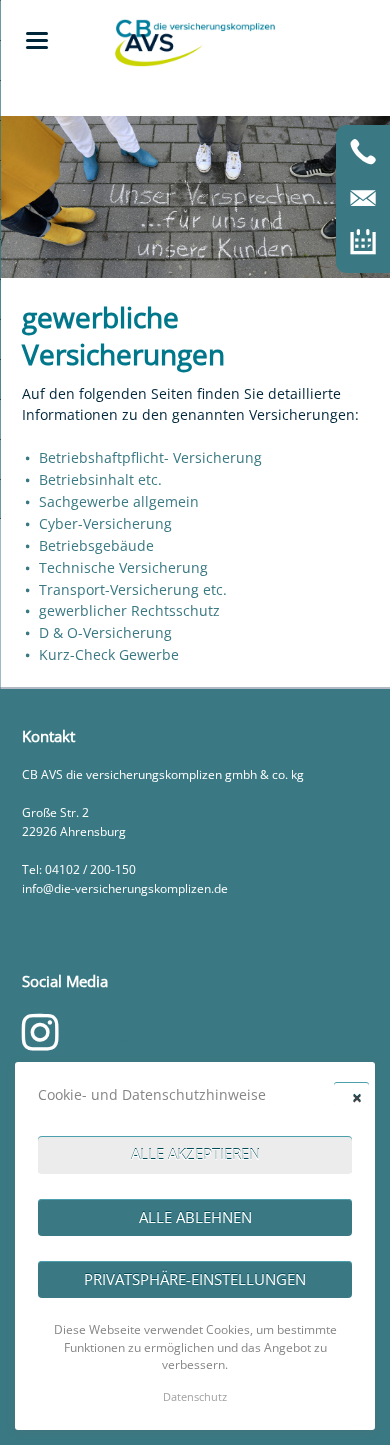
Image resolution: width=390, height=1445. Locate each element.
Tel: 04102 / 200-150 (79, 869)
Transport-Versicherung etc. (133, 589)
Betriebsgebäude (96, 545)
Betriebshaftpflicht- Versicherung (150, 457)
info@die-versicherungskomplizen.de (125, 888)
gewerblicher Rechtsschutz (129, 610)
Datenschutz (195, 1396)
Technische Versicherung (123, 567)
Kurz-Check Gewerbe (109, 654)
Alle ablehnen (195, 1217)
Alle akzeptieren (195, 1154)
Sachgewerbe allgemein (119, 501)
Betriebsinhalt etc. (100, 479)
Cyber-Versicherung (105, 523)
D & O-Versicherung (105, 632)
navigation (37, 40)
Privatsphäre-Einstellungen (195, 1279)
